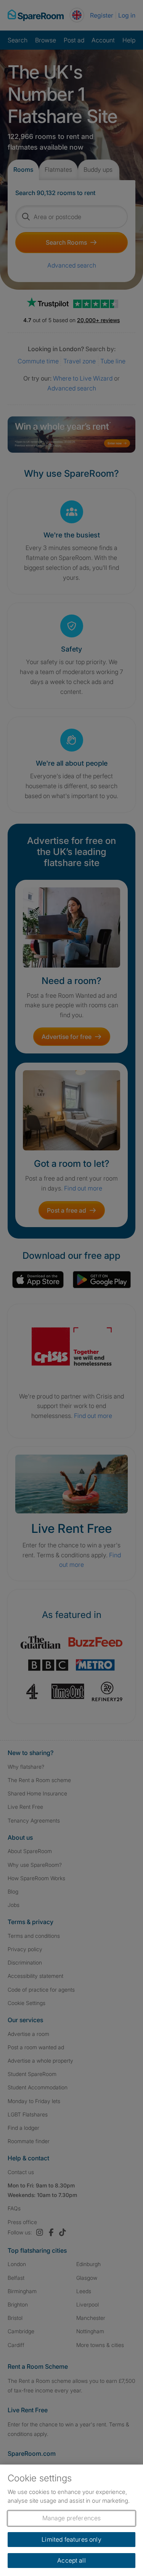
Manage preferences (72, 2518)
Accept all (71, 2560)
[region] (71, 2520)
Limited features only (71, 2539)
